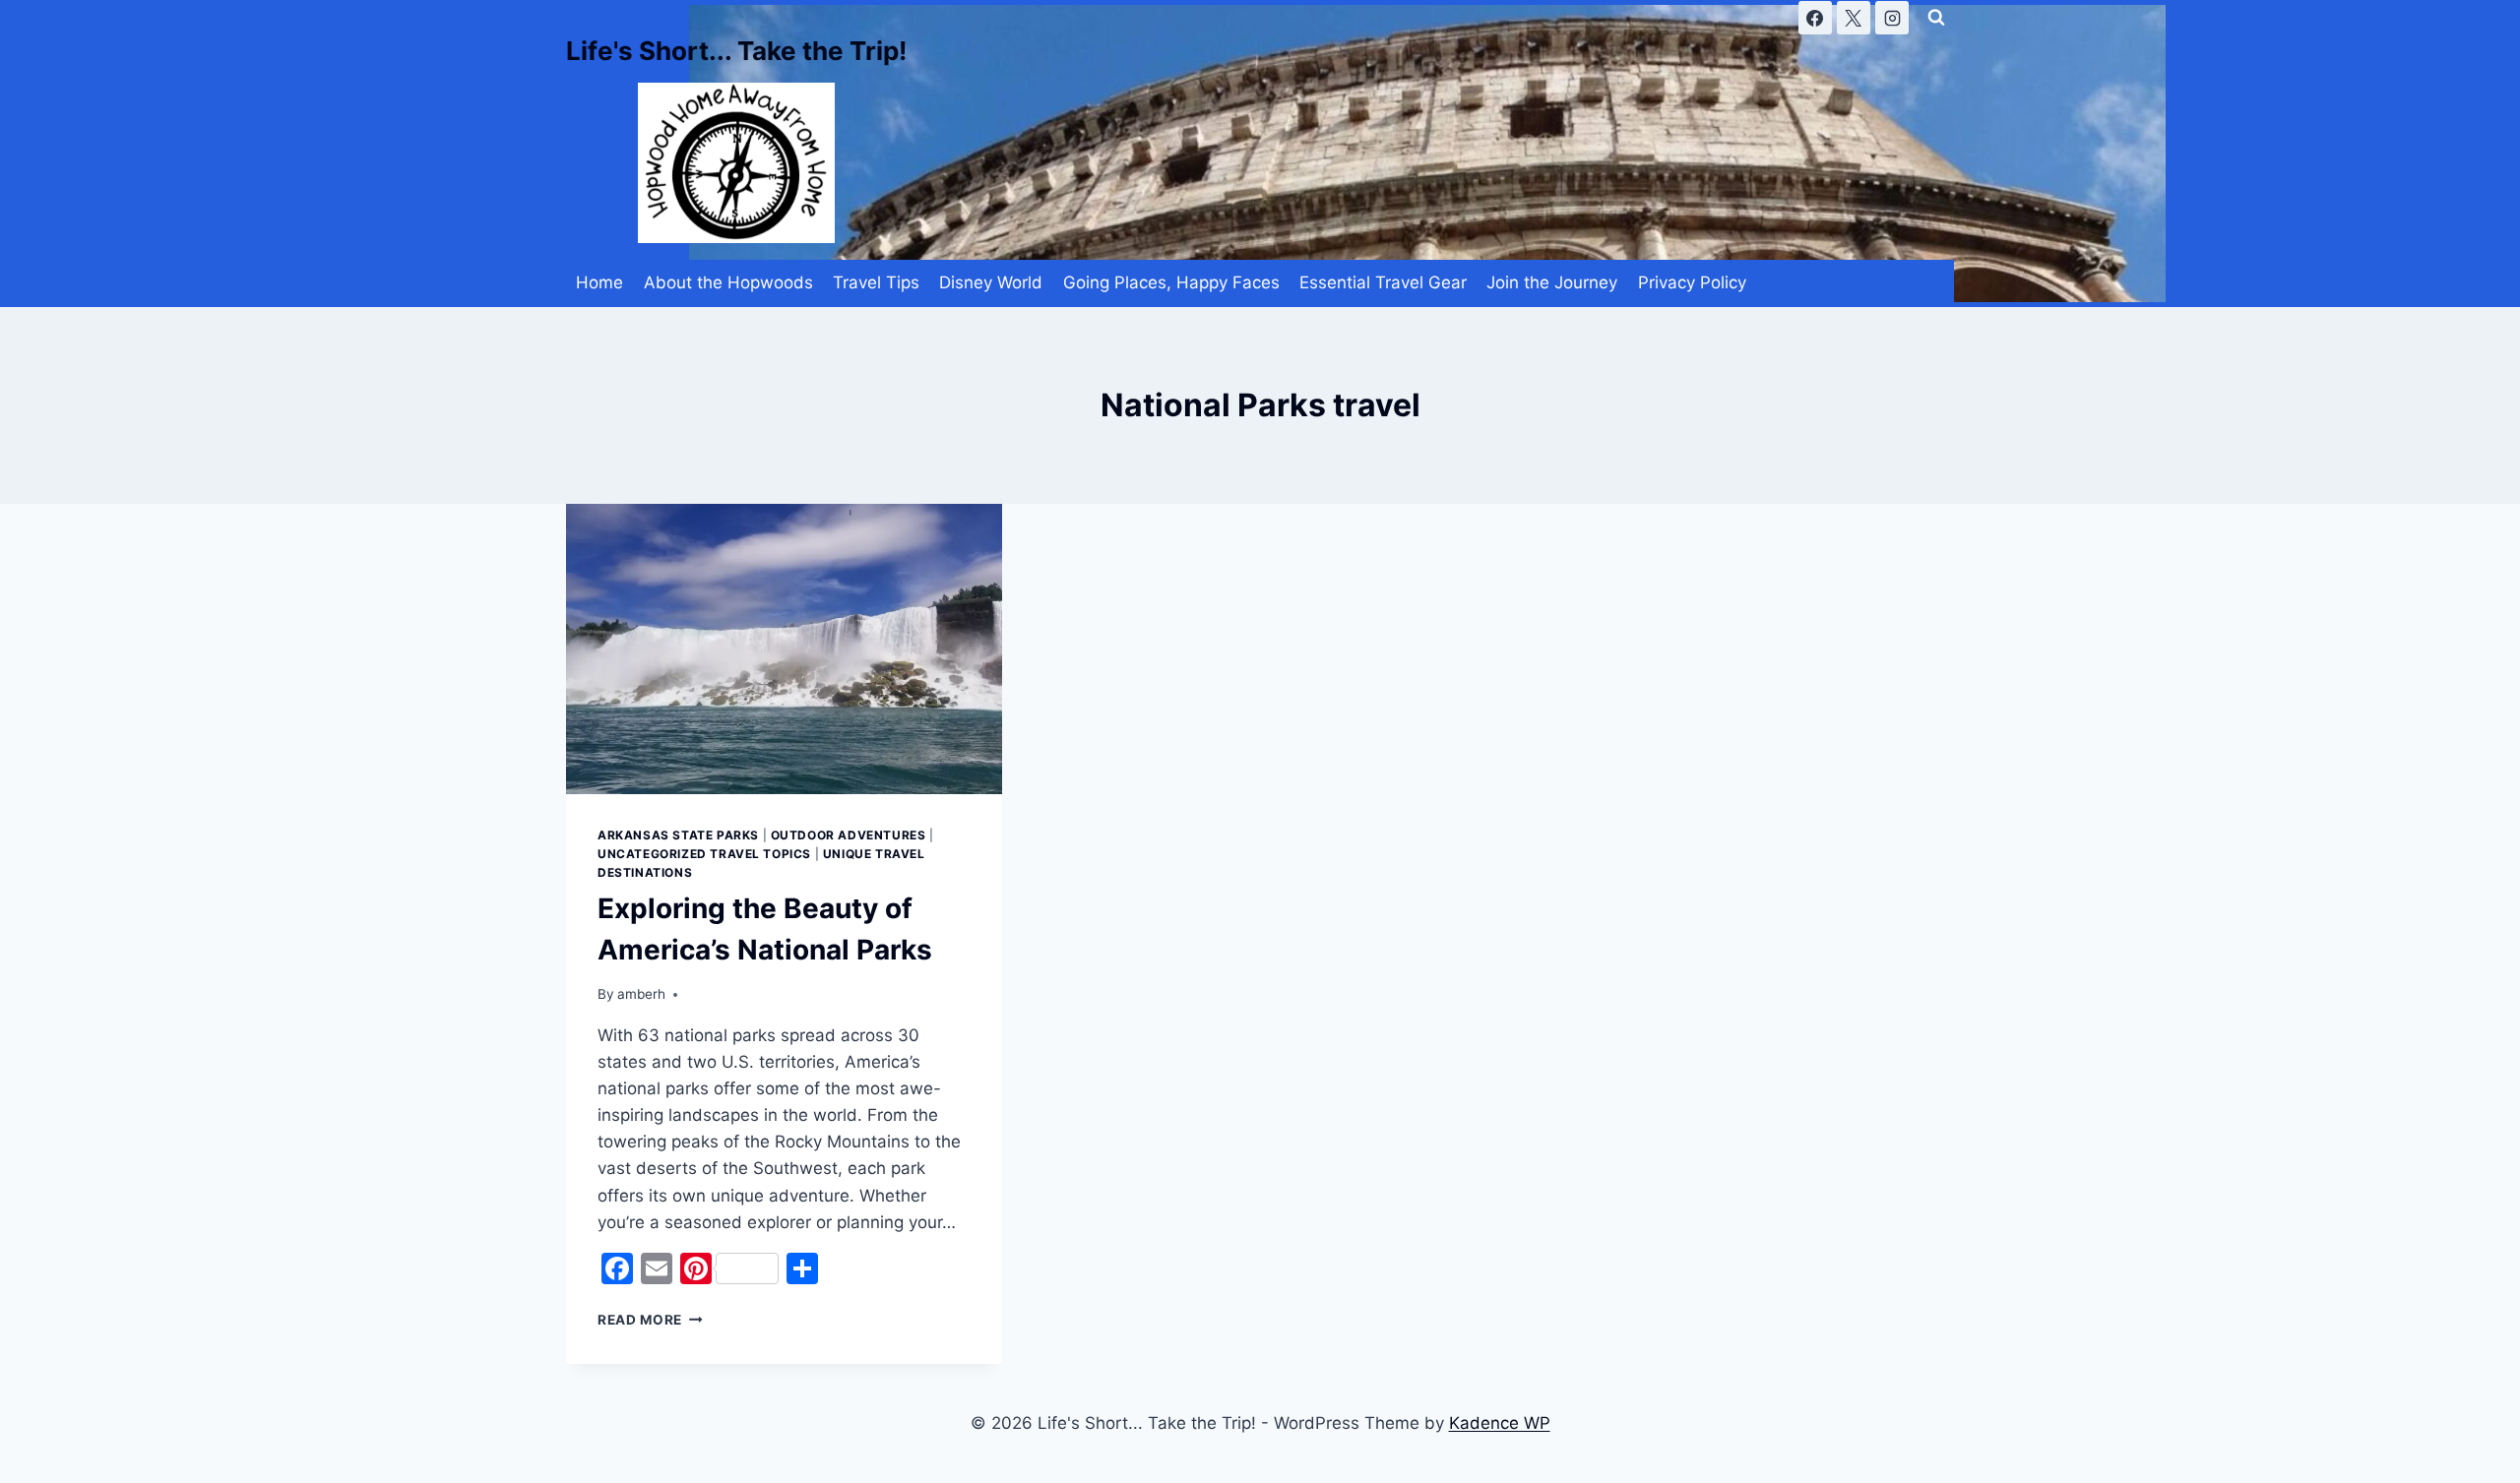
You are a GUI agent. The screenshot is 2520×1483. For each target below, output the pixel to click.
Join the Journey (1552, 282)
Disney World (991, 282)
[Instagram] (1892, 18)
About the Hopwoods (728, 282)
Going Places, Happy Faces (1171, 282)
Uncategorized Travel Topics (704, 854)
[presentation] (784, 649)
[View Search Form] (1936, 18)
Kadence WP (1500, 1423)
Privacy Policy (1692, 282)
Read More (650, 1320)
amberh (641, 994)
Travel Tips (876, 282)
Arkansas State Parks (678, 835)
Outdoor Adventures (849, 835)
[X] (1854, 18)
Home (599, 282)
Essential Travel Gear (1383, 282)
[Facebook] (1815, 18)
